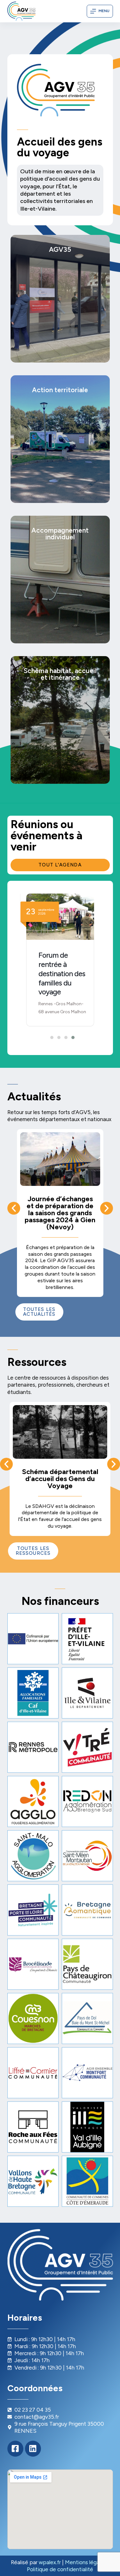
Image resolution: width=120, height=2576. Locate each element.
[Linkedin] (33, 2449)
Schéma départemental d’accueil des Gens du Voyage (60, 1479)
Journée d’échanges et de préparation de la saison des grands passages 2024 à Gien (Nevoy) (60, 1213)
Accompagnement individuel (60, 600)
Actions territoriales (60, 490)
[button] (50, 1037)
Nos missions (39, 260)
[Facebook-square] (15, 2449)
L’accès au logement (50, 560)
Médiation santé (44, 551)
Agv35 (39, 307)
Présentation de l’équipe (55, 289)
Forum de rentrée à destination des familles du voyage (62, 973)
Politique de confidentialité (60, 2569)
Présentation (39, 251)
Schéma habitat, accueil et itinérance (60, 771)
